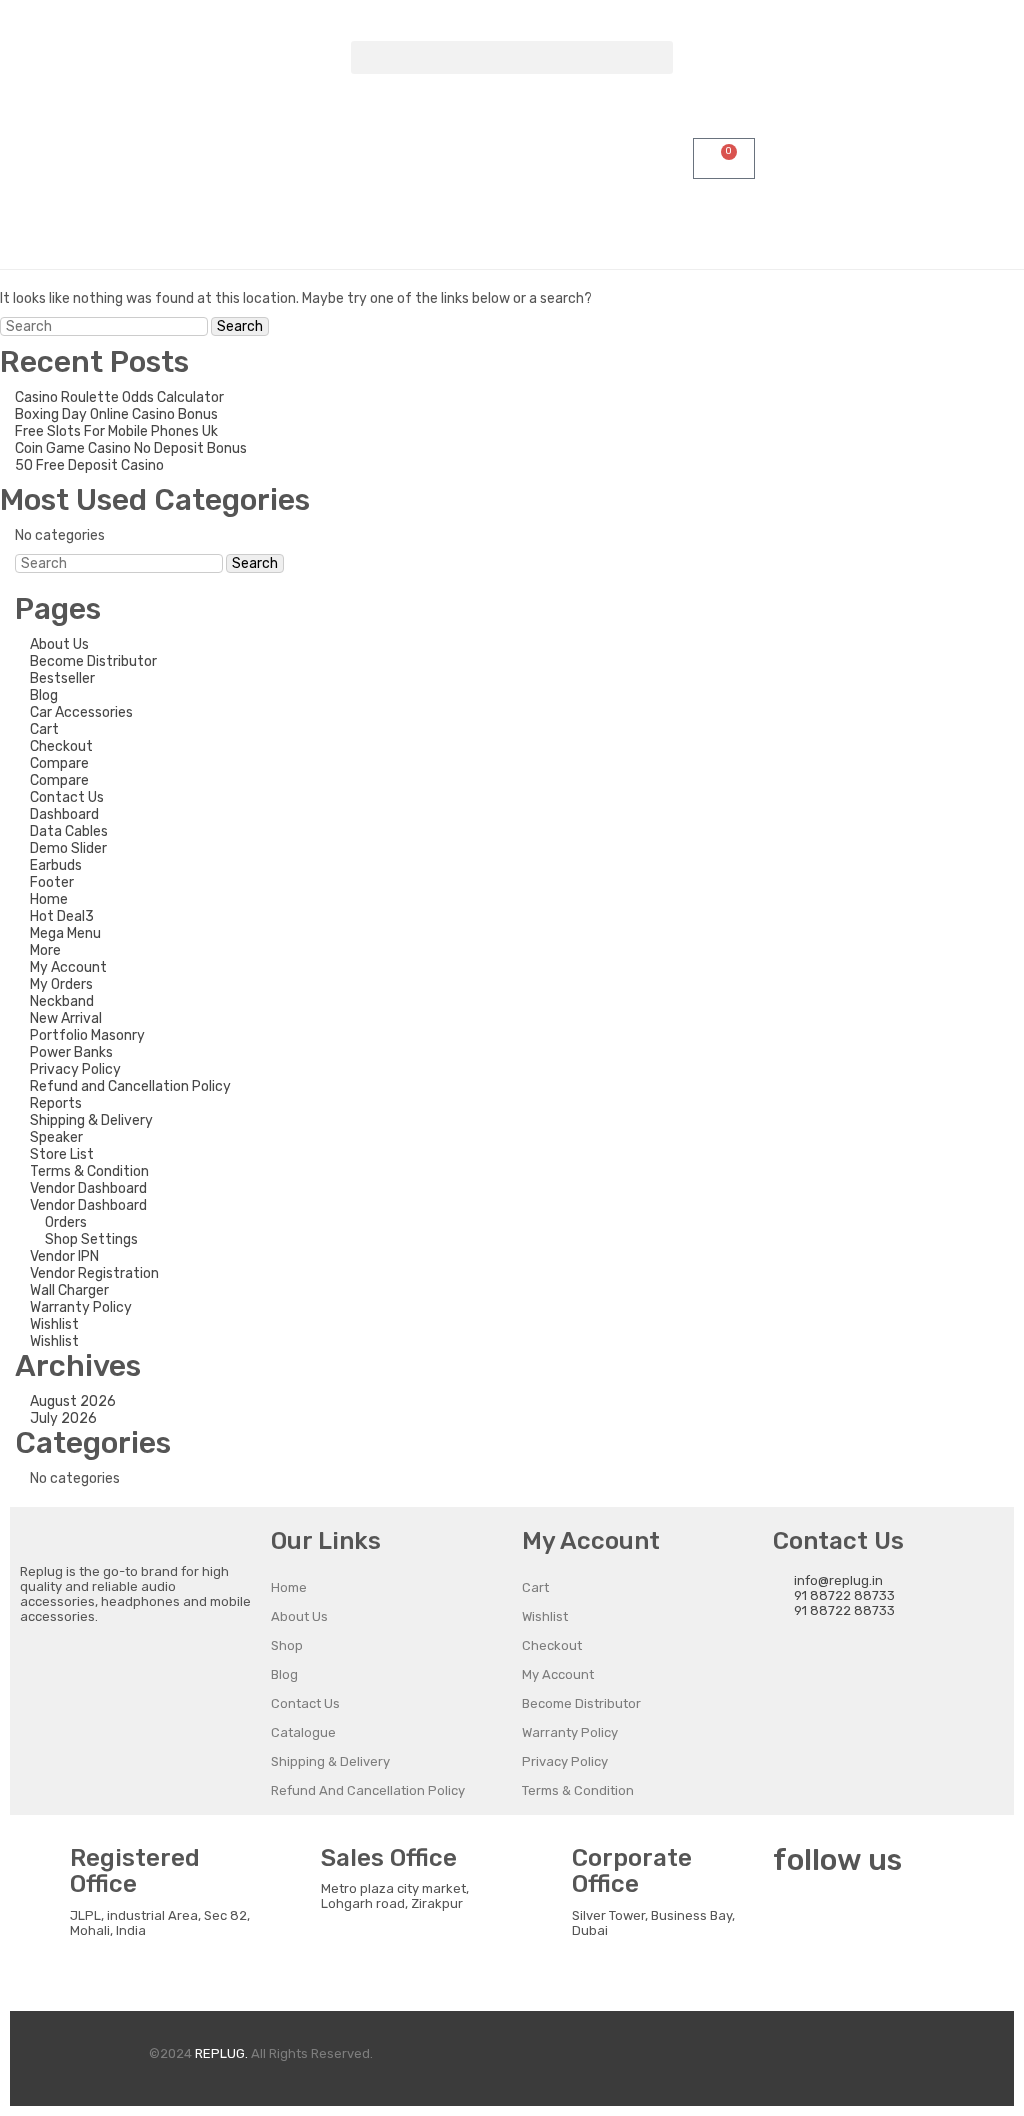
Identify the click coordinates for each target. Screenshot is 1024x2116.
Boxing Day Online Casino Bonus (116, 414)
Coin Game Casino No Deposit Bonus (131, 448)
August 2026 (73, 1401)
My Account (68, 967)
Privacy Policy (75, 1069)
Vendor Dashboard (88, 1188)
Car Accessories (81, 712)
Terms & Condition (89, 1171)
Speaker (56, 1137)
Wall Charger (69, 1290)
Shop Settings (91, 1239)
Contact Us (67, 797)
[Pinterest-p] (798, 1973)
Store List (62, 1154)
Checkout (61, 746)
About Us (59, 644)
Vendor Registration (94, 1273)
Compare (59, 763)
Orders (66, 1222)
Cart (44, 729)
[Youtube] (957, 1920)
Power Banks (71, 1052)
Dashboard (64, 814)
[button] (511, 57)
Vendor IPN (64, 1256)
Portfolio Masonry (87, 1035)
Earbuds (56, 865)
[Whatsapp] (904, 1920)
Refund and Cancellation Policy (130, 1086)
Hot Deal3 (62, 916)
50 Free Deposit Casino (89, 465)
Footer (52, 882)
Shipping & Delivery (91, 1120)
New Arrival (66, 1018)
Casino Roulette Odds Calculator (119, 397)
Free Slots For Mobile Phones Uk (116, 431)
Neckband (62, 1001)
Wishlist (54, 1324)
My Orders (61, 984)
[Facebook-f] (798, 1920)
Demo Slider (68, 848)
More (45, 950)
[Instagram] (851, 1920)
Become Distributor (93, 661)
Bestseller (62, 678)
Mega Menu (65, 933)
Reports (56, 1103)
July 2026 (63, 1418)
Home (49, 899)
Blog (44, 695)
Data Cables (69, 831)
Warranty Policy (81, 1307)
